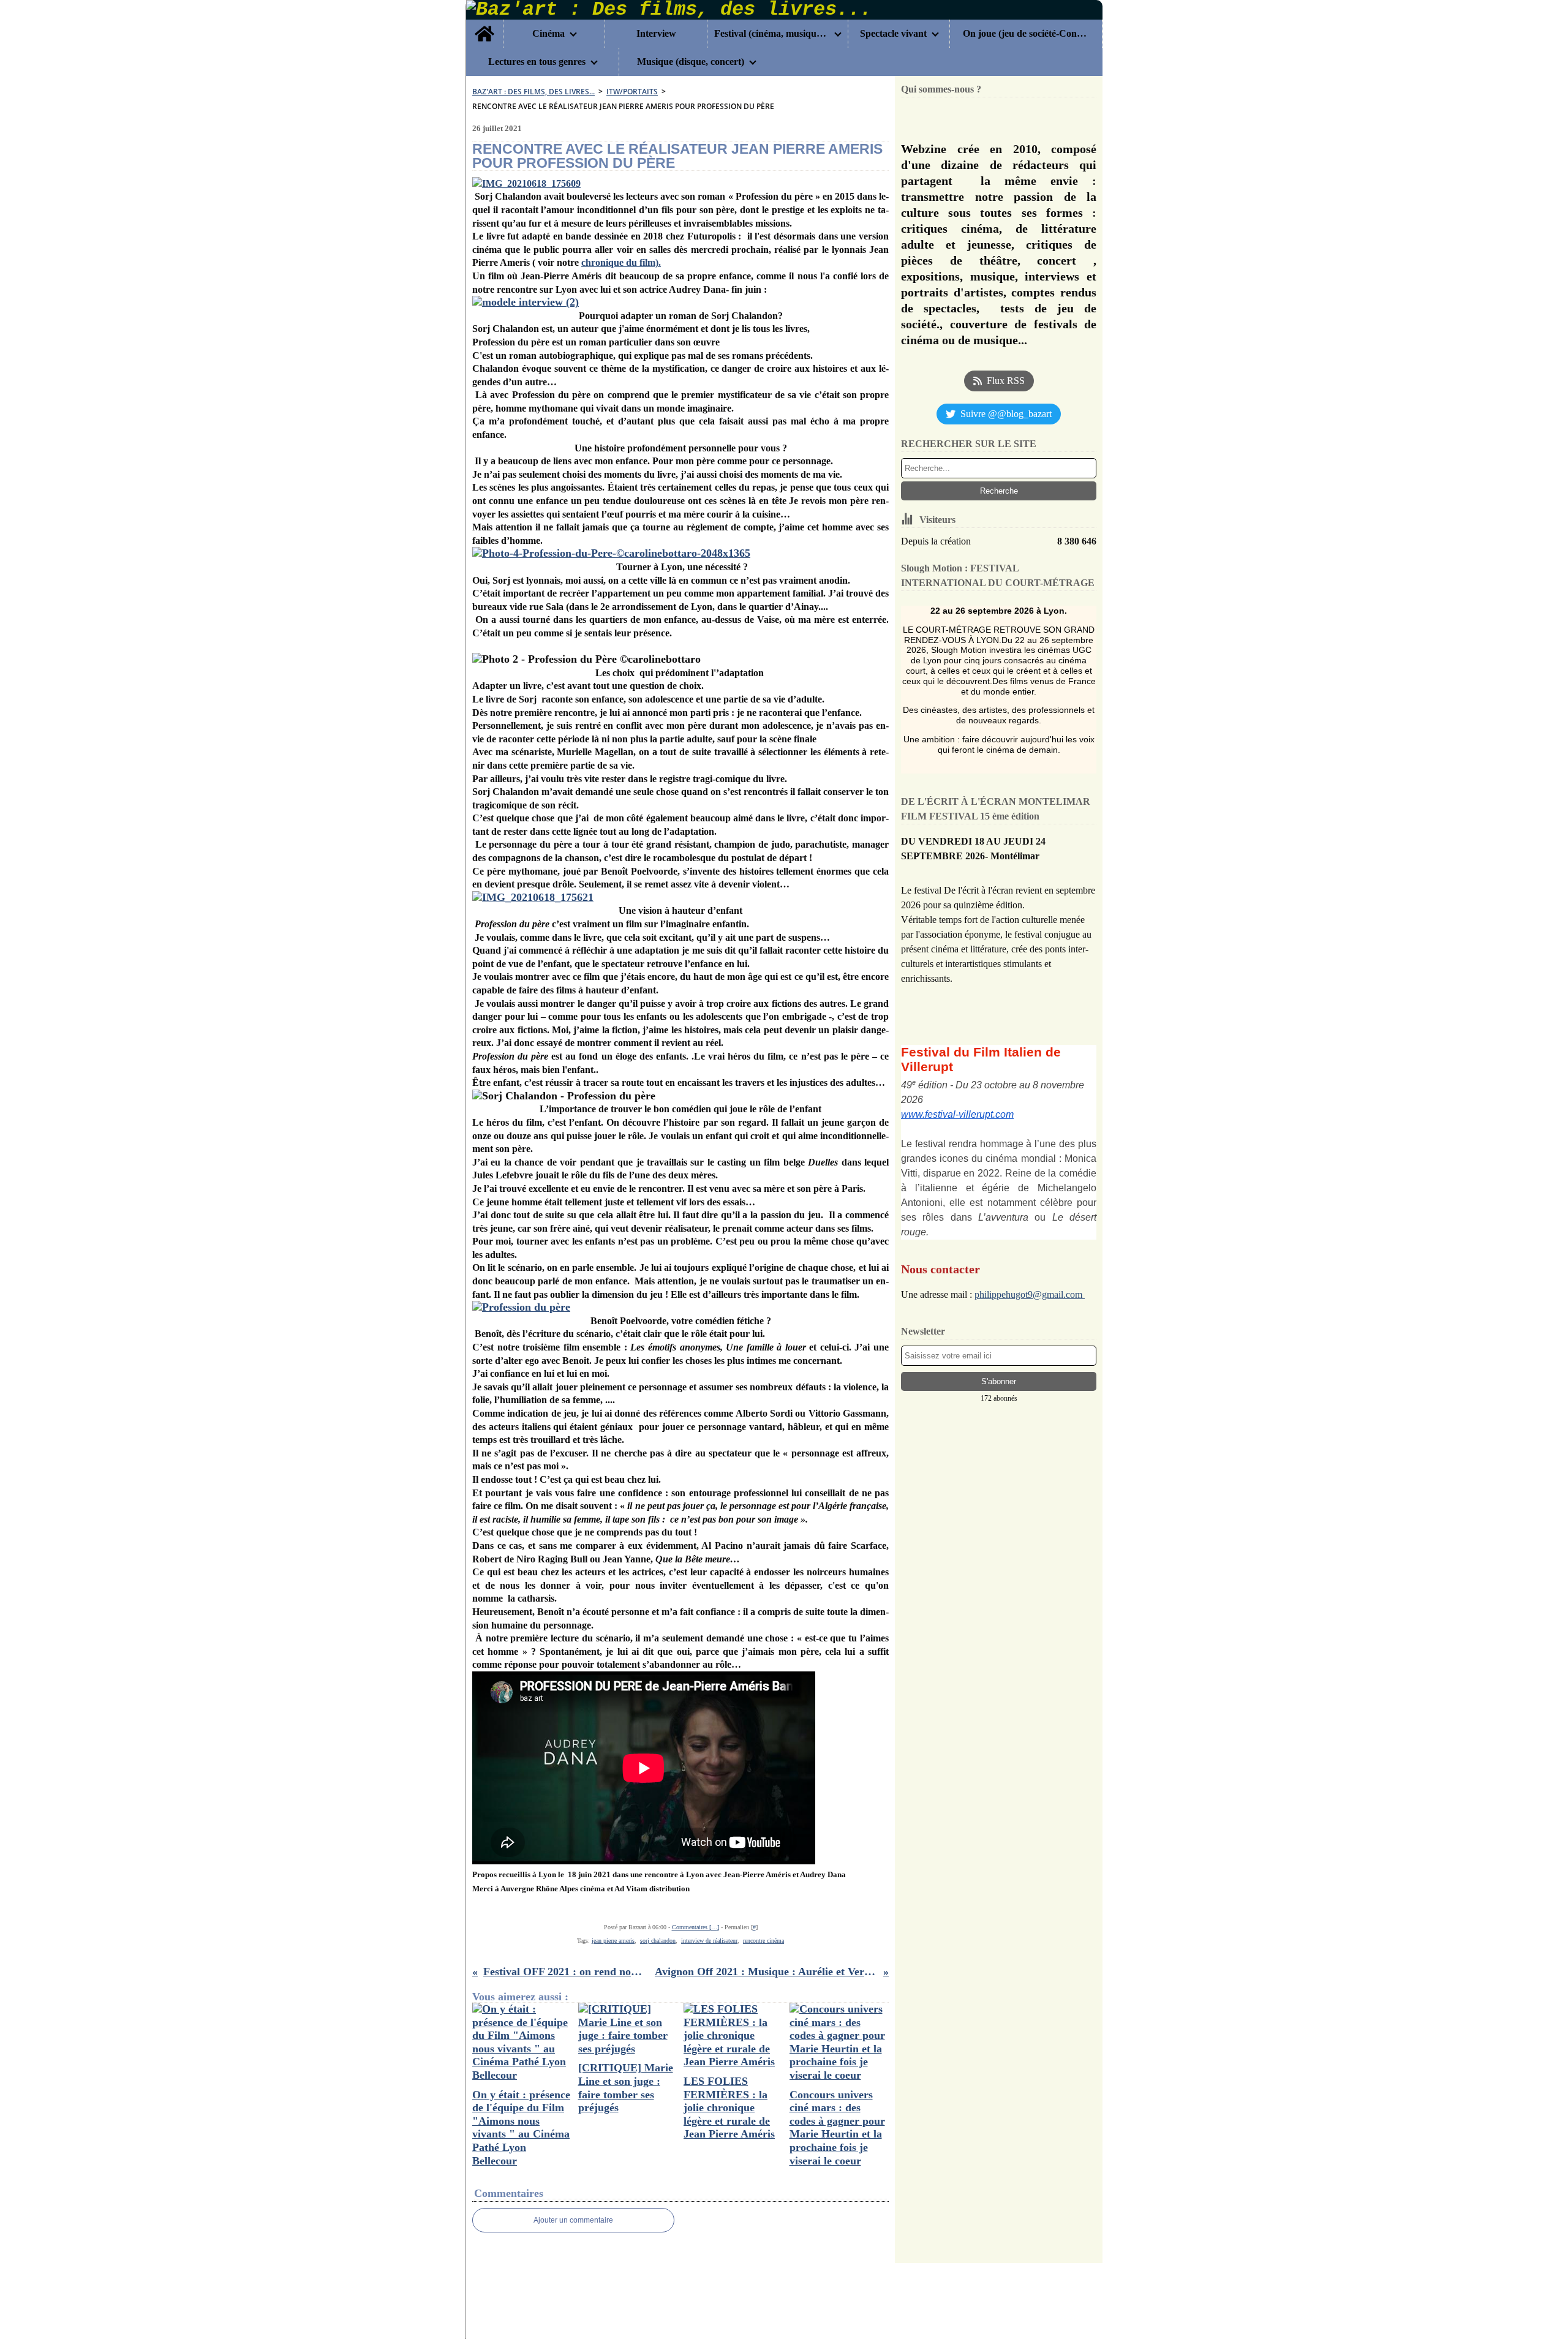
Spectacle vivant (893, 34)
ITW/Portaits (632, 92)
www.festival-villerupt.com (957, 1114)
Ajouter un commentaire (573, 2220)
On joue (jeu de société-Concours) (1026, 34)
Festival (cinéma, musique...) (772, 34)
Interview (656, 34)
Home (484, 24)
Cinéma (548, 34)
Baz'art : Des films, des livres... (533, 92)
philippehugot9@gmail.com (1030, 1294)
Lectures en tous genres (537, 62)
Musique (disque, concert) (691, 62)
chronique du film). (621, 262)
